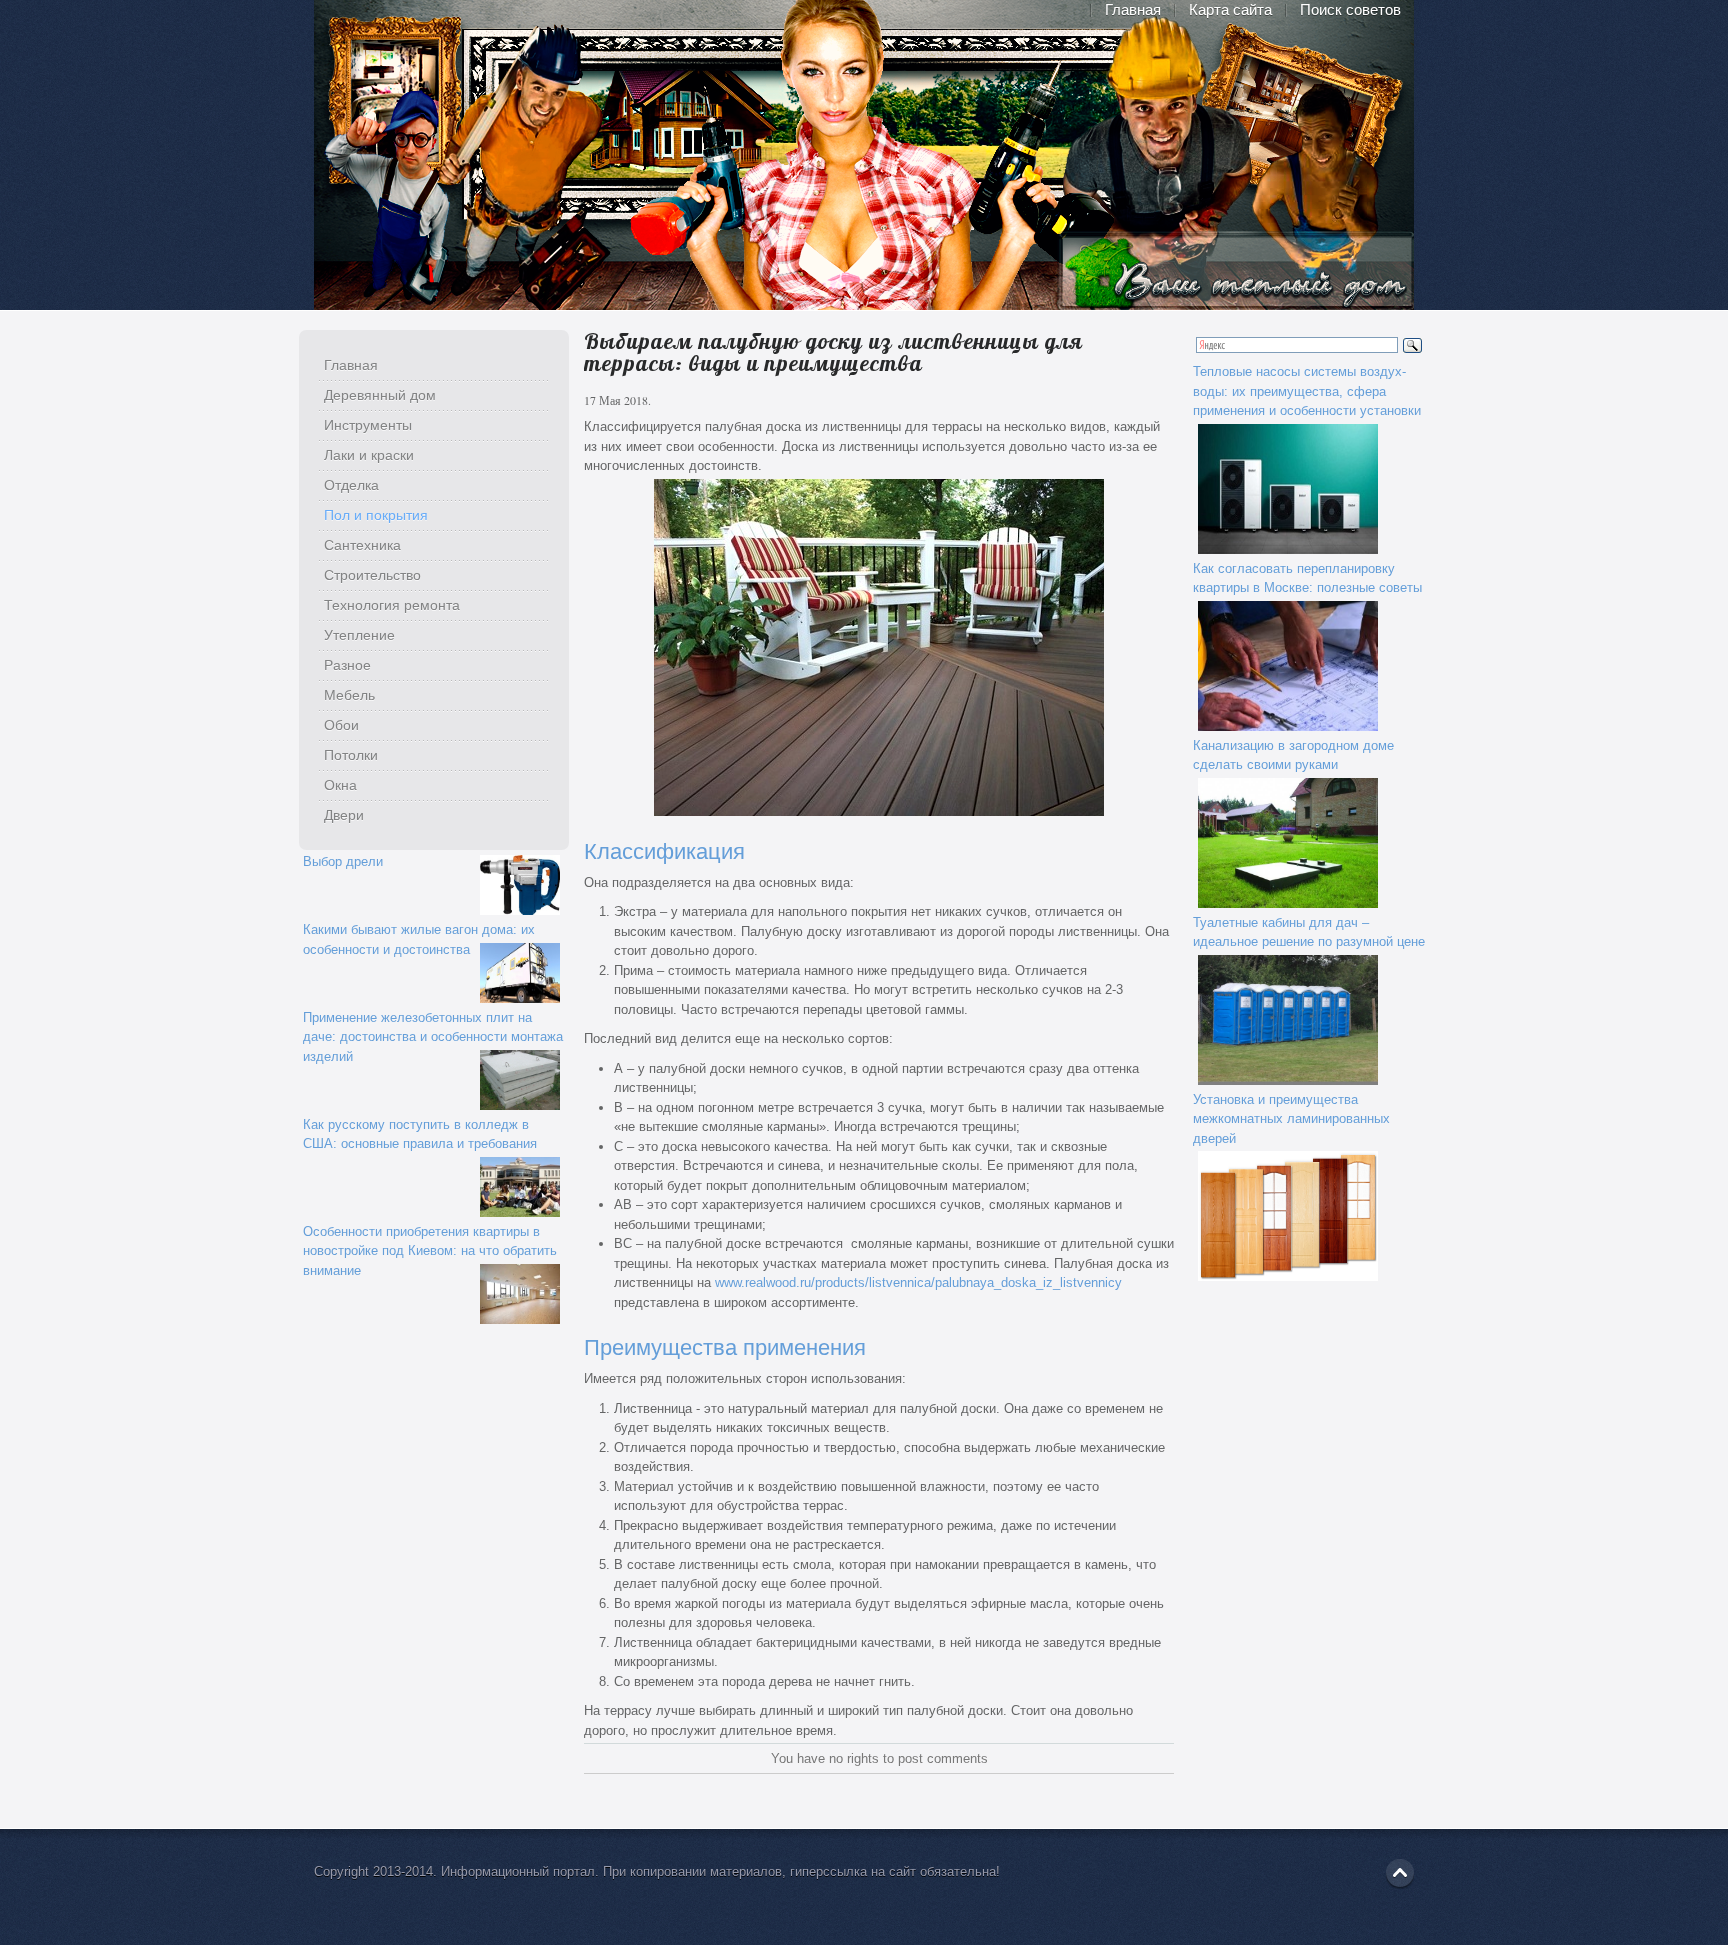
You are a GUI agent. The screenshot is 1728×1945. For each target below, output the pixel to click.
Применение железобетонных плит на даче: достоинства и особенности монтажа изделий (433, 1037)
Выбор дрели (343, 861)
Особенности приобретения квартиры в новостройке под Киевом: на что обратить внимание (430, 1251)
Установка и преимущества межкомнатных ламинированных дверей (1291, 1119)
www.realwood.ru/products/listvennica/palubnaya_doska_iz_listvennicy (918, 1282)
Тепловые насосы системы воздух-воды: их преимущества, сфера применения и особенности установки (1307, 391)
